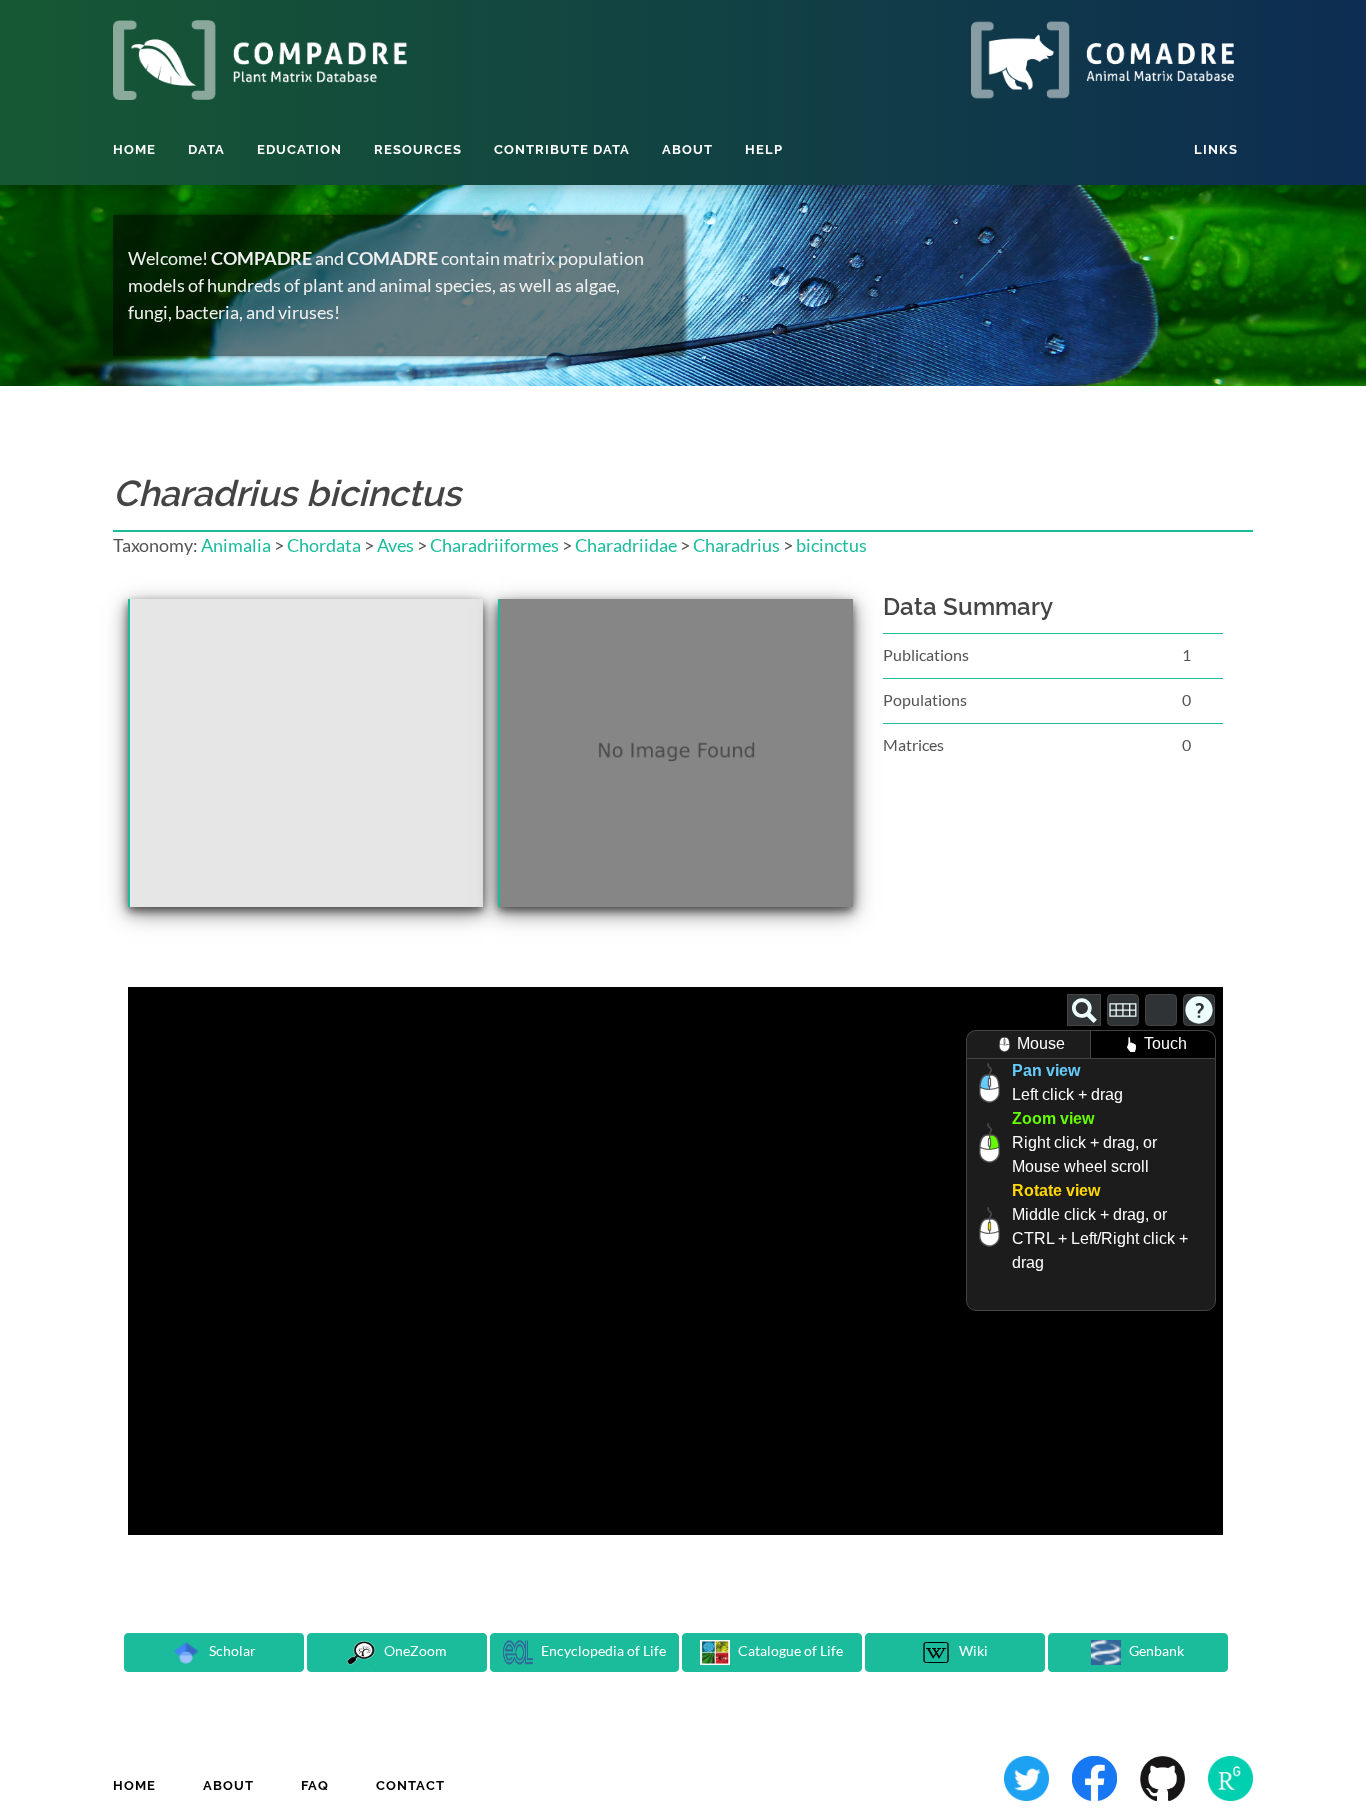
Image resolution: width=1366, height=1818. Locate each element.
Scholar (231, 1650)
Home (134, 149)
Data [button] (206, 149)
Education (299, 149)
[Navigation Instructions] (1199, 1010)
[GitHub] (1164, 1776)
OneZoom (414, 1650)
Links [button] (1216, 149)
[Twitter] (1028, 1776)
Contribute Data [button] (562, 149)
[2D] (1123, 1010)
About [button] (687, 149)
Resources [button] (418, 149)
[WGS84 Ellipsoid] (1161, 1010)
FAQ (315, 1785)
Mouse (1041, 1043)
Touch (1165, 1043)
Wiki (972, 1650)
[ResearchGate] (1230, 1776)
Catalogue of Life (789, 1650)
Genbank (1155, 1650)
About (228, 1785)
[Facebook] (1096, 1776)
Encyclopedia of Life (602, 1650)
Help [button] (764, 149)
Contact (410, 1785)
